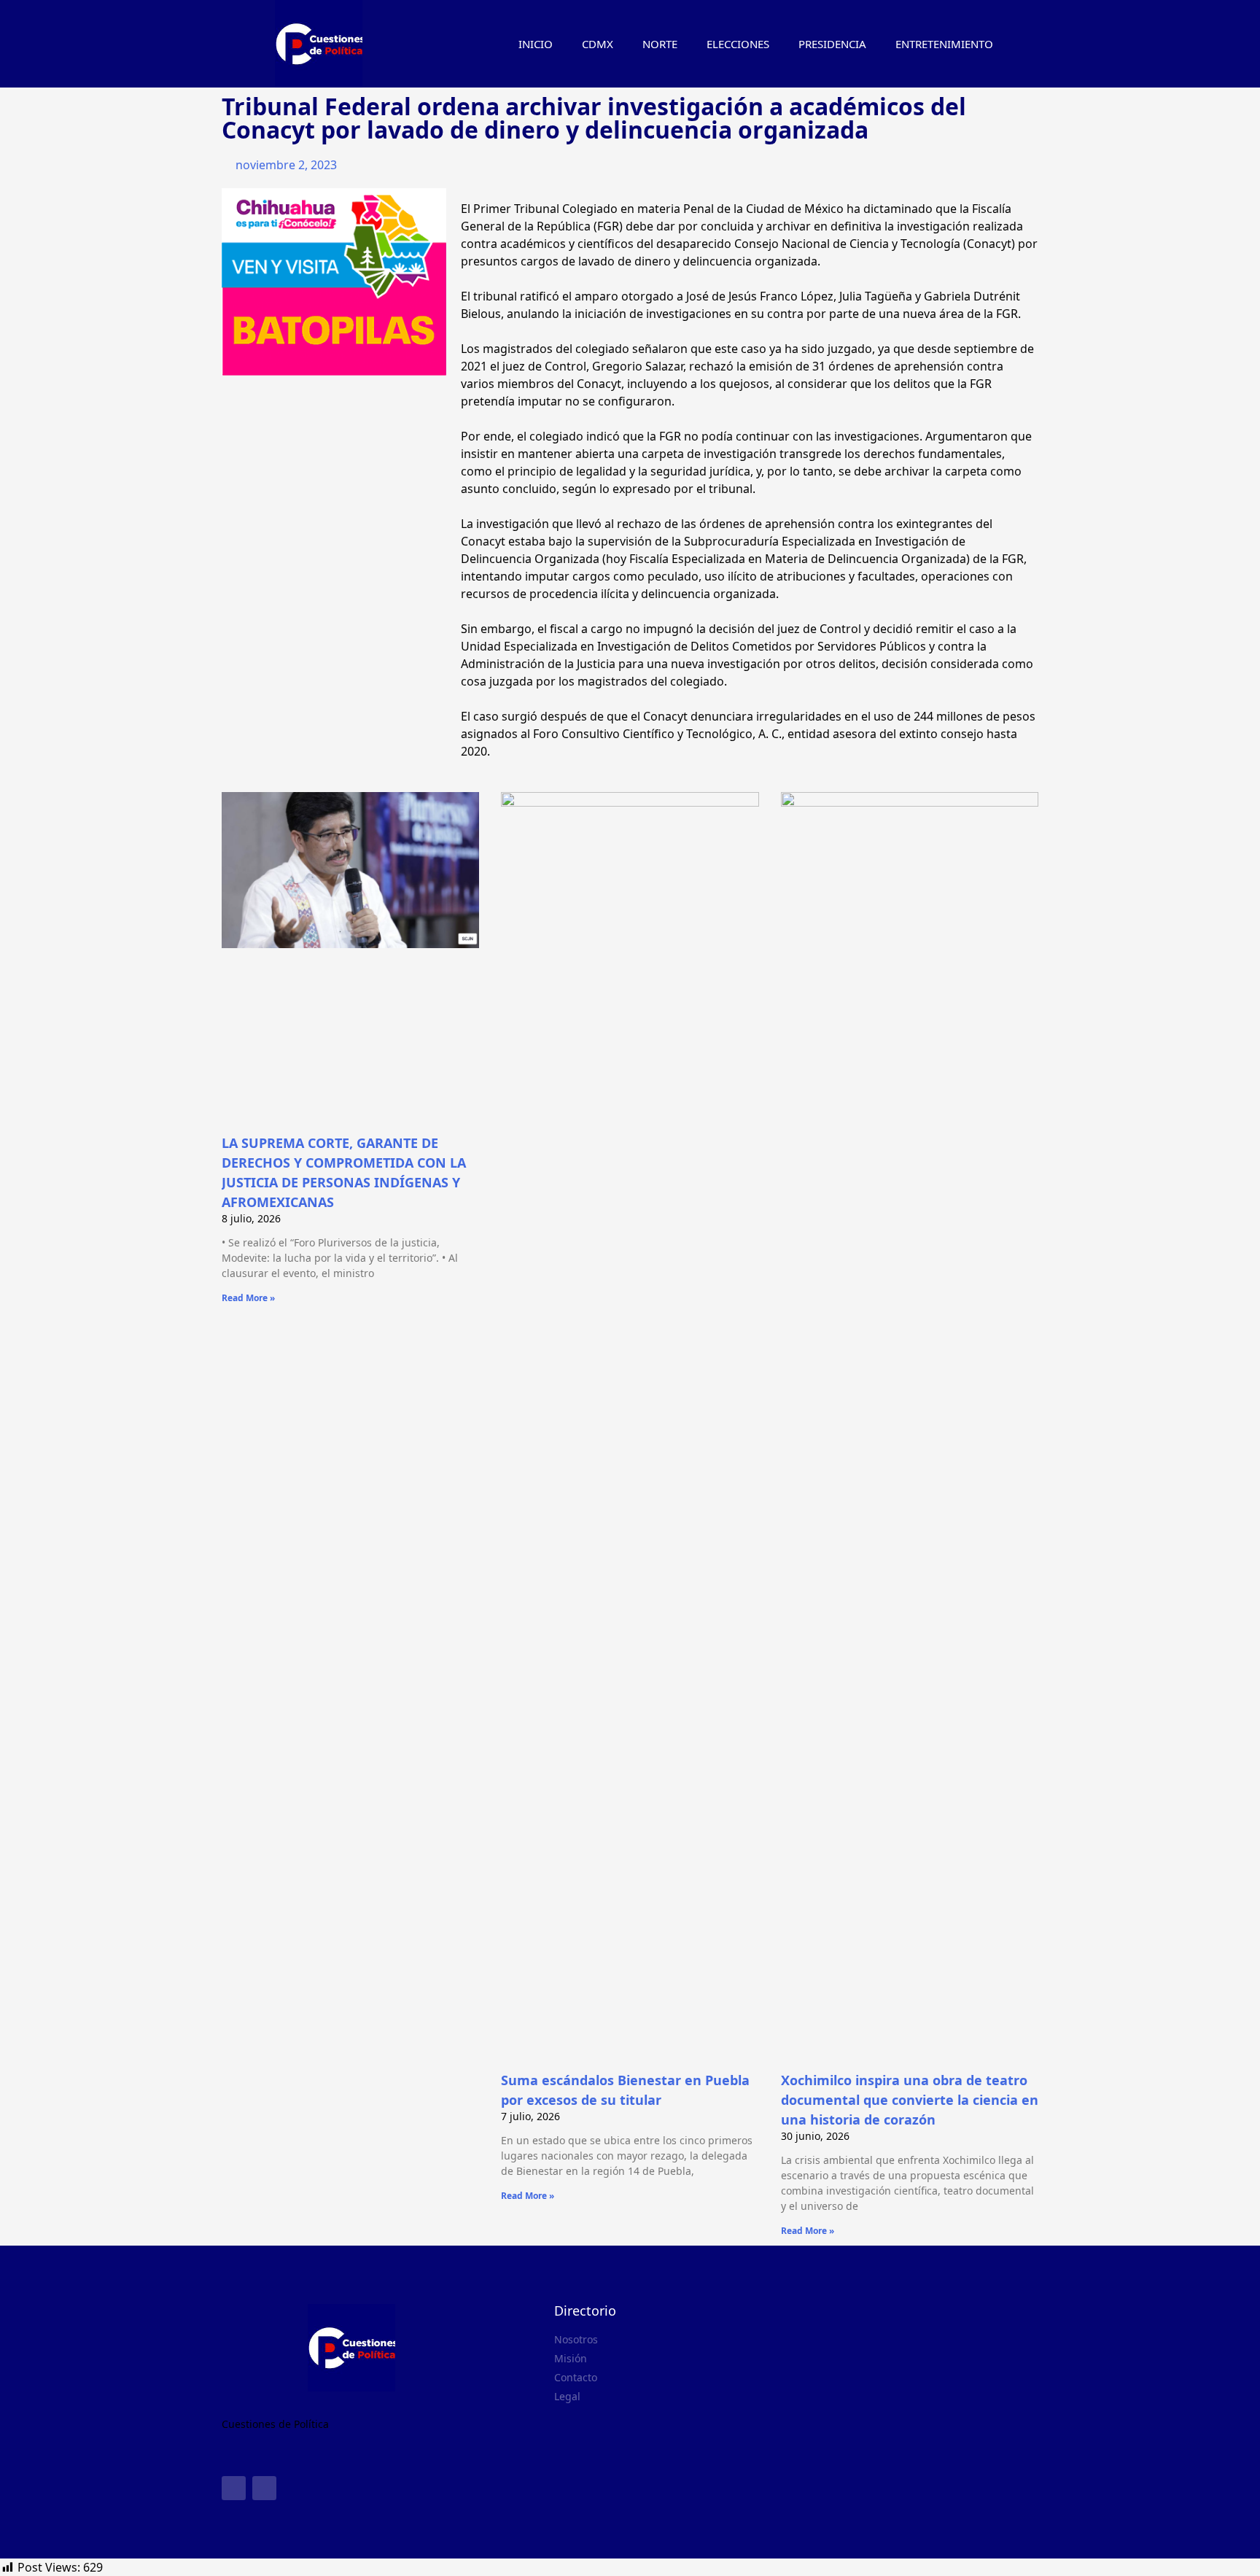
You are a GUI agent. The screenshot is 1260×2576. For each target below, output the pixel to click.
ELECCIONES (738, 44)
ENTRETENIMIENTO (944, 44)
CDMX (598, 44)
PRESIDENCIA (832, 44)
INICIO (536, 44)
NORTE (660, 44)
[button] (1031, 44)
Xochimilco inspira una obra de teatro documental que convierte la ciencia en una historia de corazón (910, 2100)
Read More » (248, 1298)
